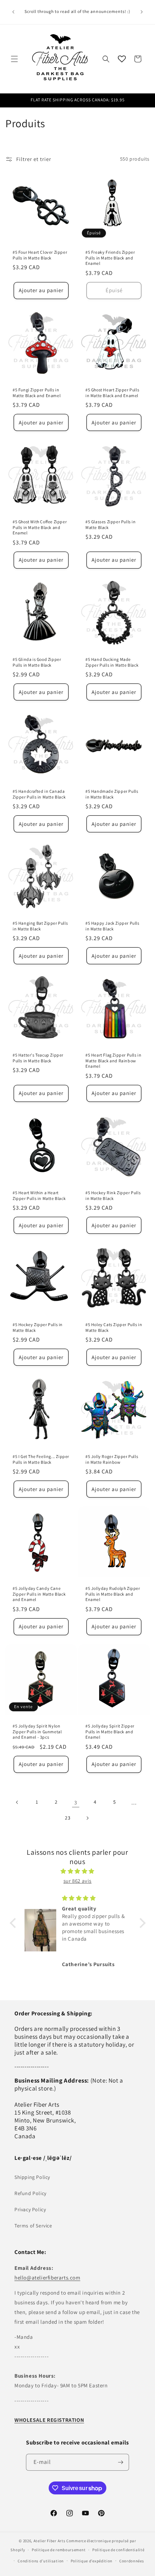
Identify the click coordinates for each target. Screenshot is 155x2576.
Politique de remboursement (59, 2550)
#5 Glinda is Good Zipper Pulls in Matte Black (37, 662)
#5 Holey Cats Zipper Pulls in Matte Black (114, 1327)
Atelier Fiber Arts (50, 2541)
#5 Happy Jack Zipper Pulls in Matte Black (112, 926)
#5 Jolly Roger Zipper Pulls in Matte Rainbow (112, 1459)
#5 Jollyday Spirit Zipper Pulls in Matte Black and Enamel (110, 1731)
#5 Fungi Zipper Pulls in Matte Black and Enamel (37, 393)
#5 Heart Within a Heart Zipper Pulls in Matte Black (39, 1195)
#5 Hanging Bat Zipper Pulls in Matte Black (40, 926)
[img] (78, 1871)
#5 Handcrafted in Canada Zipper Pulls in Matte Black (39, 794)
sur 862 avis (77, 1881)
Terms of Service (33, 2226)
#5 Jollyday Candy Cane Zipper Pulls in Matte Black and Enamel (39, 1594)
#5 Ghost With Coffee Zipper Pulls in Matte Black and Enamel (40, 527)
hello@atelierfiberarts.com (47, 2278)
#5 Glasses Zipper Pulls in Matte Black (111, 525)
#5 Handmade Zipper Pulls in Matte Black (112, 794)
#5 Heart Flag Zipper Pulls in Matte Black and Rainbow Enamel (113, 1061)
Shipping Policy (32, 2177)
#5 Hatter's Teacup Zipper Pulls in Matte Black (38, 1058)
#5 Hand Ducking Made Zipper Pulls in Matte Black (112, 662)
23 (68, 1818)
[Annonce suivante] (142, 12)
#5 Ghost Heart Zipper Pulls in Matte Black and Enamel (112, 393)
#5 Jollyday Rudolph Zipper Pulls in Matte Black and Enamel (113, 1594)
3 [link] (76, 1802)
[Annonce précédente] (13, 12)
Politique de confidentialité (118, 2550)
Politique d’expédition (92, 2561)
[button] (14, 59)
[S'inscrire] (121, 2462)
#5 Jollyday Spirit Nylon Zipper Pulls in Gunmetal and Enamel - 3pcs (37, 1731)
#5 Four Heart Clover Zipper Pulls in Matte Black (40, 255)
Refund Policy (30, 2193)
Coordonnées (132, 2561)
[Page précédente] (17, 1802)
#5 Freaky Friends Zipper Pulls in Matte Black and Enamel (110, 258)
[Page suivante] (87, 1818)
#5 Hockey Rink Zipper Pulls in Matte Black (113, 1195)
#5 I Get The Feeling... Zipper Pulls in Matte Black (41, 1459)
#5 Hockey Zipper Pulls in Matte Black (38, 1327)
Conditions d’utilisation (41, 2561)
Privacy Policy (30, 2209)
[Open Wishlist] (122, 59)
